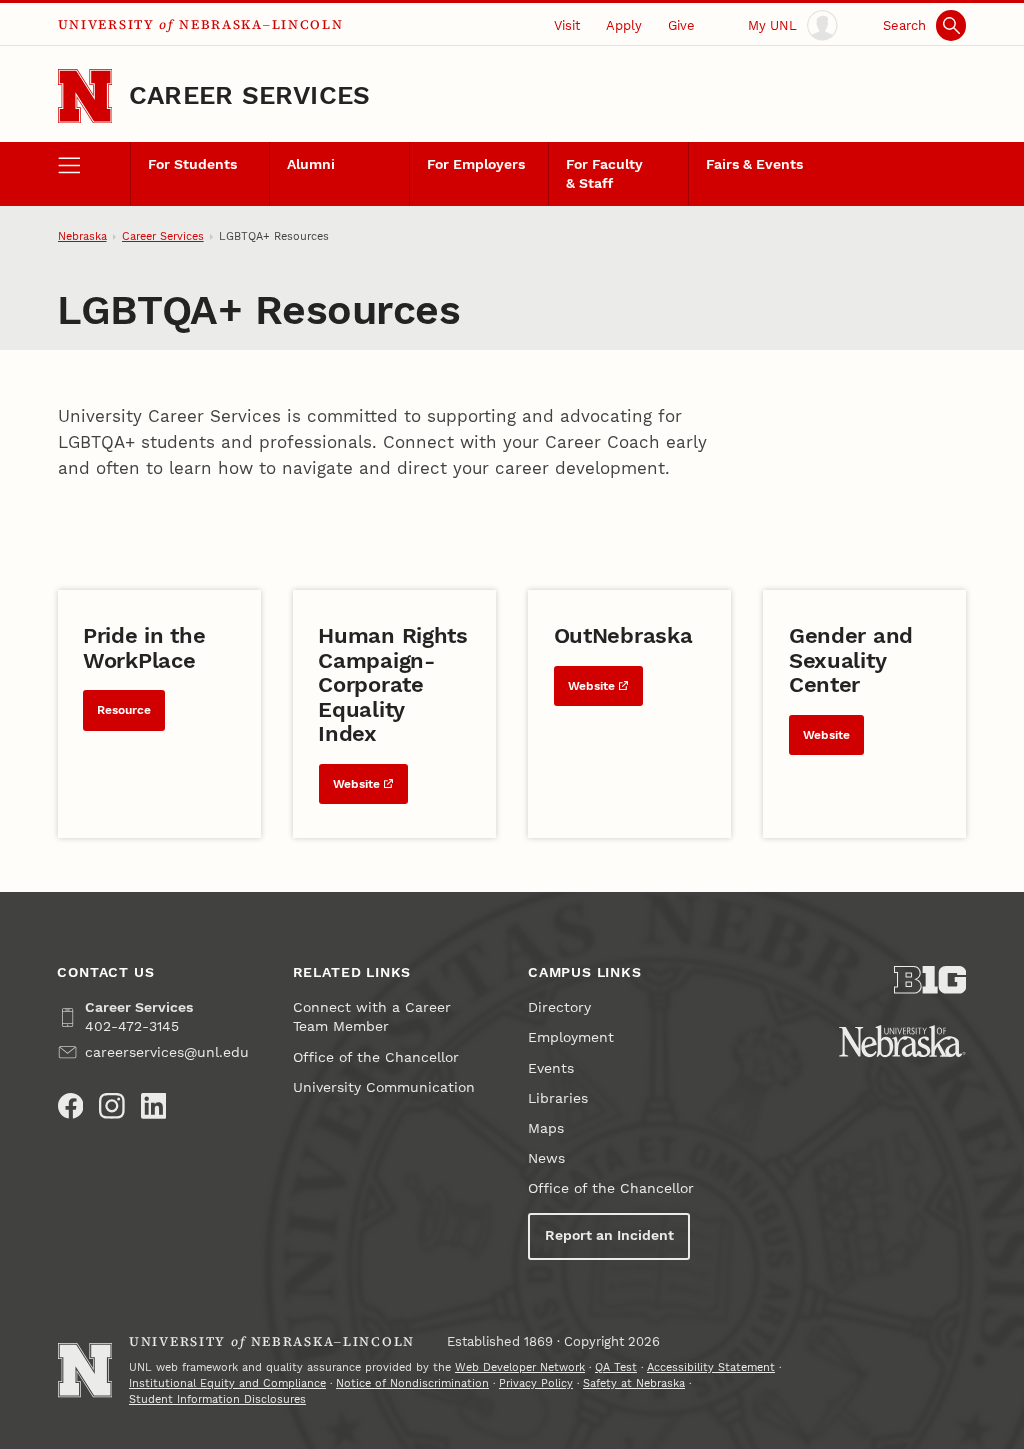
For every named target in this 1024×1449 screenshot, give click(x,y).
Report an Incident (609, 1235)
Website (356, 784)
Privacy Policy (536, 1383)
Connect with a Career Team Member (372, 1017)
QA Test (616, 1367)
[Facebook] (71, 1106)
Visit (567, 25)
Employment (571, 1037)
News (546, 1158)
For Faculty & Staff (604, 174)
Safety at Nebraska (634, 1383)
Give (681, 25)
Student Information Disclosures (217, 1399)
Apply (624, 25)
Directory (559, 1007)
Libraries (558, 1098)
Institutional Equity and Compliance (227, 1383)
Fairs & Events (754, 164)
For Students (192, 164)
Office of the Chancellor (376, 1057)
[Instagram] (112, 1106)
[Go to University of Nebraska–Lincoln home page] (85, 96)
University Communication (384, 1087)
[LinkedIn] (154, 1106)
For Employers (476, 164)
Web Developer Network (520, 1367)
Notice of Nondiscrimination (412, 1383)
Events (551, 1068)
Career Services (249, 95)
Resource (124, 710)
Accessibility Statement (711, 1367)
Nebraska (82, 236)
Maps (546, 1128)
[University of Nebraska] (902, 1041)
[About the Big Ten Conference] (930, 980)
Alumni (311, 164)
